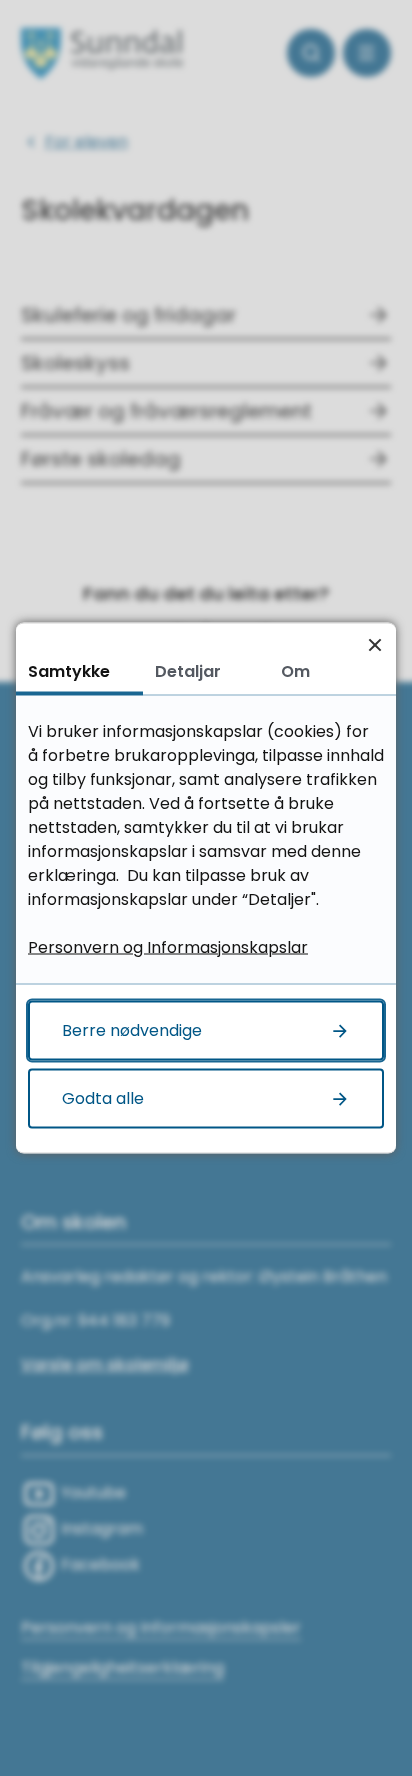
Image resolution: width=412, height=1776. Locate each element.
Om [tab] (295, 671)
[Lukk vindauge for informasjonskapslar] (374, 644)
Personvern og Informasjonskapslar (168, 947)
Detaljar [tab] (188, 671)
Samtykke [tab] (69, 671)
